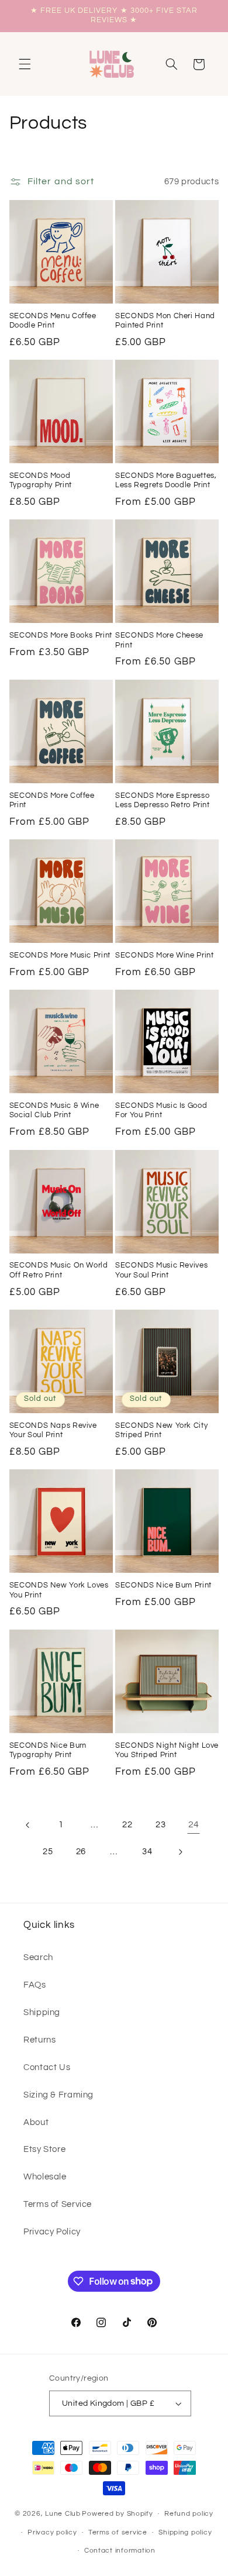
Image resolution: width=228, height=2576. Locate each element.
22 (127, 1825)
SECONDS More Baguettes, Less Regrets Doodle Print (166, 481)
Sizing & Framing (58, 2095)
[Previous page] (28, 1825)
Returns (39, 2040)
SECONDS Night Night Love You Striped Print (167, 1750)
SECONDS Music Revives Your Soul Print (161, 1270)
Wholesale (45, 2177)
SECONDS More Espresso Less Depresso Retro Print (163, 800)
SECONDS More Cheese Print (159, 640)
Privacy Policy (52, 2232)
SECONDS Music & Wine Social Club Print (54, 1110)
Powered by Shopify (117, 2514)
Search (38, 1957)
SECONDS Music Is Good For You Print (161, 1110)
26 (81, 1852)
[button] (25, 64)
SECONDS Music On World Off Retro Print (59, 1270)
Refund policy (189, 2514)
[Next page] (180, 1852)
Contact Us (47, 2067)
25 (48, 1852)
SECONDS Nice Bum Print (163, 1585)
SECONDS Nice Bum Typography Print (48, 1750)
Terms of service (118, 2532)
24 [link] (194, 1824)
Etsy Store (44, 2149)
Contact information (120, 2551)
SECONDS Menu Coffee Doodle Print (53, 321)
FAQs (35, 1985)
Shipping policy (185, 2532)
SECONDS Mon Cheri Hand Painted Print (165, 321)
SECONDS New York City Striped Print (161, 1430)
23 (160, 1825)
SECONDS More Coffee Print (52, 800)
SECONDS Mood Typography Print (41, 481)
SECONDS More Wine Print (165, 955)
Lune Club (63, 2514)
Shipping (42, 2012)
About (36, 2122)
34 (147, 1852)
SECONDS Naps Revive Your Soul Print (53, 1430)
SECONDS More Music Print (60, 955)
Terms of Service (58, 2204)
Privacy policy (52, 2532)
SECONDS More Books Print (61, 636)
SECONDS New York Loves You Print (59, 1590)
